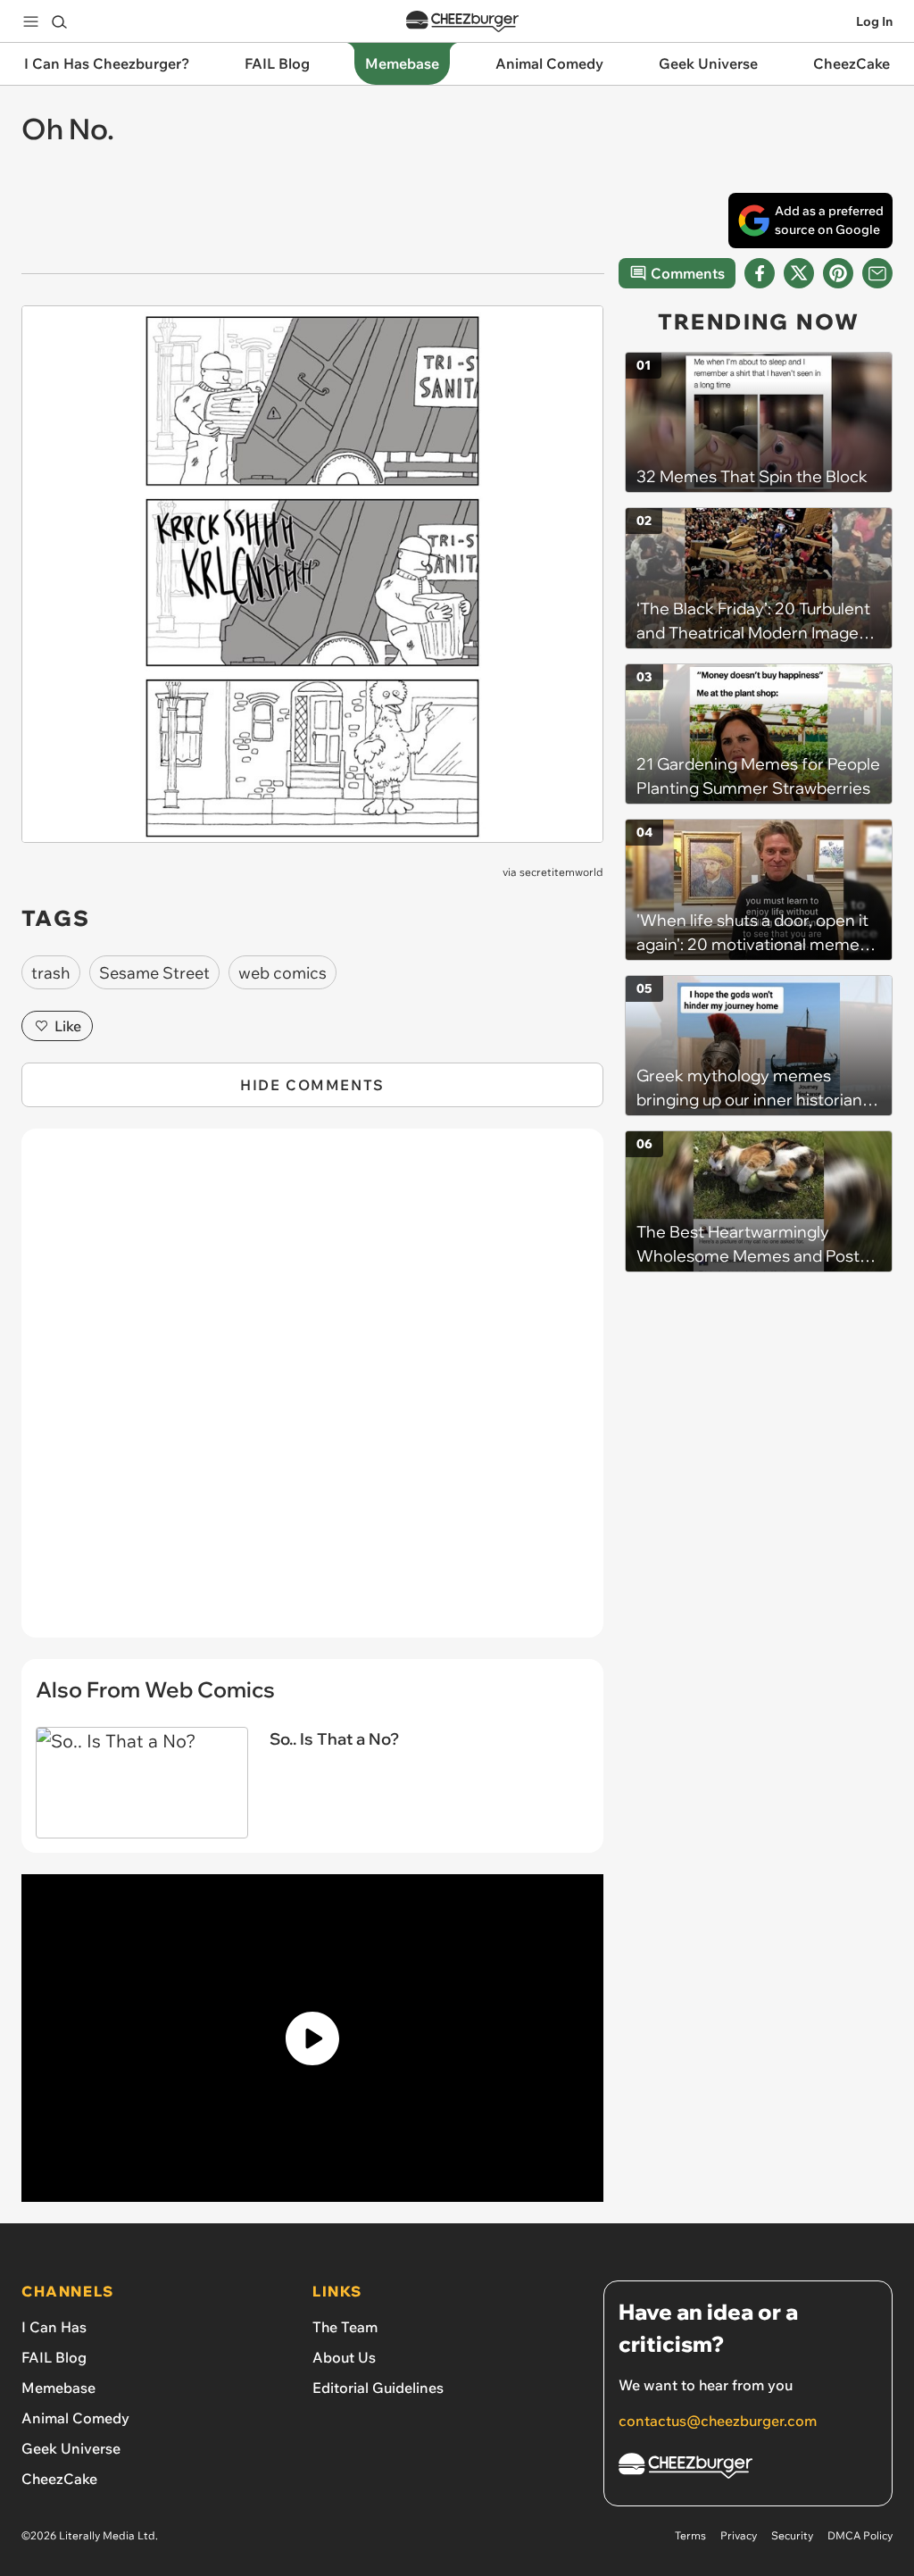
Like (68, 1026)
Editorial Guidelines (378, 2388)
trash (51, 973)
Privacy (739, 2535)
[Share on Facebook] (760, 273)
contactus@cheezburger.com (718, 2421)
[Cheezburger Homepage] (462, 22)
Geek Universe (71, 2448)
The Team (345, 2327)
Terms (690, 2535)
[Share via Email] (877, 273)
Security (792, 2535)
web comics (283, 973)
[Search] (59, 21)
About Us (344, 2357)
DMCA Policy (860, 2535)
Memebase (58, 2388)
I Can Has (54, 2327)
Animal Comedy (75, 2418)
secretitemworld (561, 872)
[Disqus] (312, 1393)
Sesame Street (154, 973)
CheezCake (59, 2479)
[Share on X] (799, 273)
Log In (874, 21)
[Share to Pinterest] (838, 273)
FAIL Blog (54, 2357)
